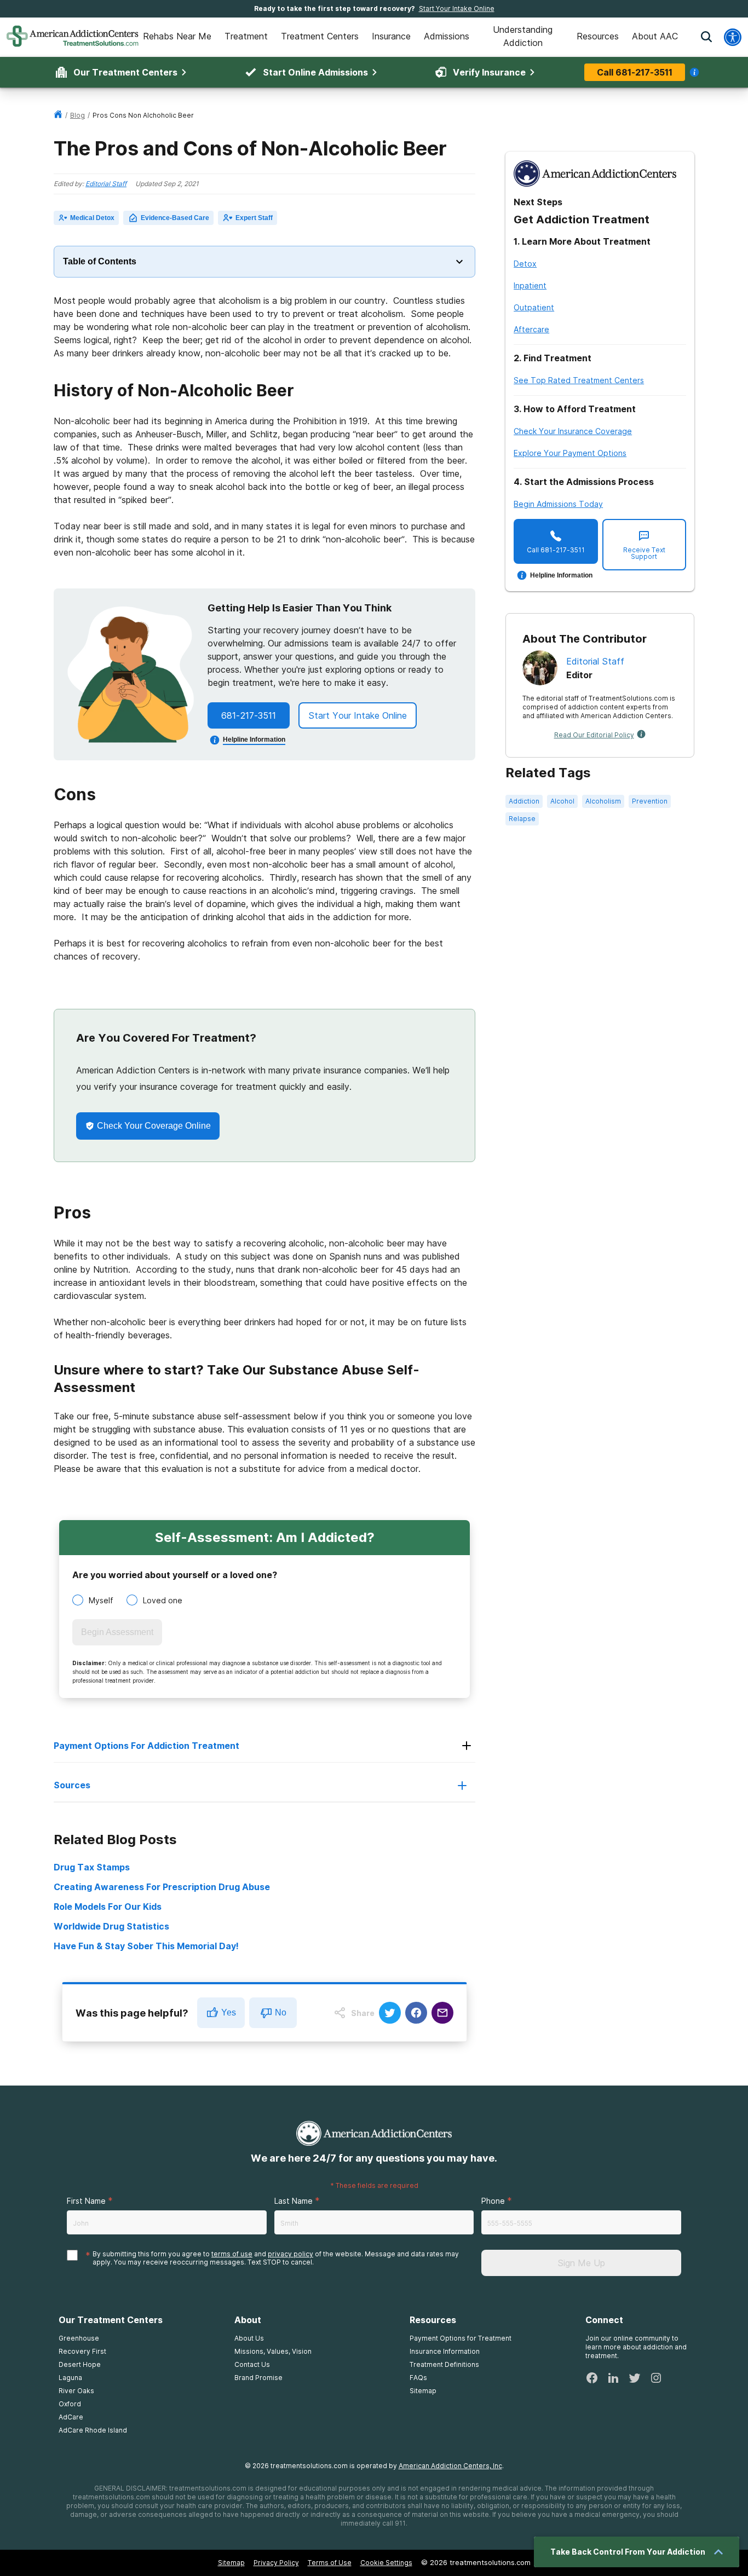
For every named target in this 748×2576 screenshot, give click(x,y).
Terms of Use (330, 2563)
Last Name (294, 2201)
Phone (493, 2201)
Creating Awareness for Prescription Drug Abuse (162, 1887)
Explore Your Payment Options (570, 453)
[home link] (58, 115)
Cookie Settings (386, 2563)
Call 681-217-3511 (635, 72)
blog (77, 115)
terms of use (232, 2254)
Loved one (163, 1600)
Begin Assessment (117, 1632)
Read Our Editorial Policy (594, 735)
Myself (101, 1600)
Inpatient (530, 285)
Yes (229, 2012)
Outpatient (534, 307)
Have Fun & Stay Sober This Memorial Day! (146, 1946)
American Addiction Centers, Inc (450, 2466)
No (281, 2012)
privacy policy (290, 2254)
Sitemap (231, 2563)
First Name (86, 2201)
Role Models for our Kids (108, 1907)
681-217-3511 (249, 715)
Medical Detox (92, 218)
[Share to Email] (442, 2013)
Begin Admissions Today (558, 504)
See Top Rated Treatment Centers (579, 380)
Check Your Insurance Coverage (573, 431)
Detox (525, 264)
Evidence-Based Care (175, 218)
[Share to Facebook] (416, 2013)
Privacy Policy (276, 2563)
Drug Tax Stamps (92, 1867)
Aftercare (531, 329)
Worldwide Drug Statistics (111, 1926)
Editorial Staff (106, 184)
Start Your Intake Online (457, 8)
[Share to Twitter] (390, 2013)
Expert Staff (254, 218)
